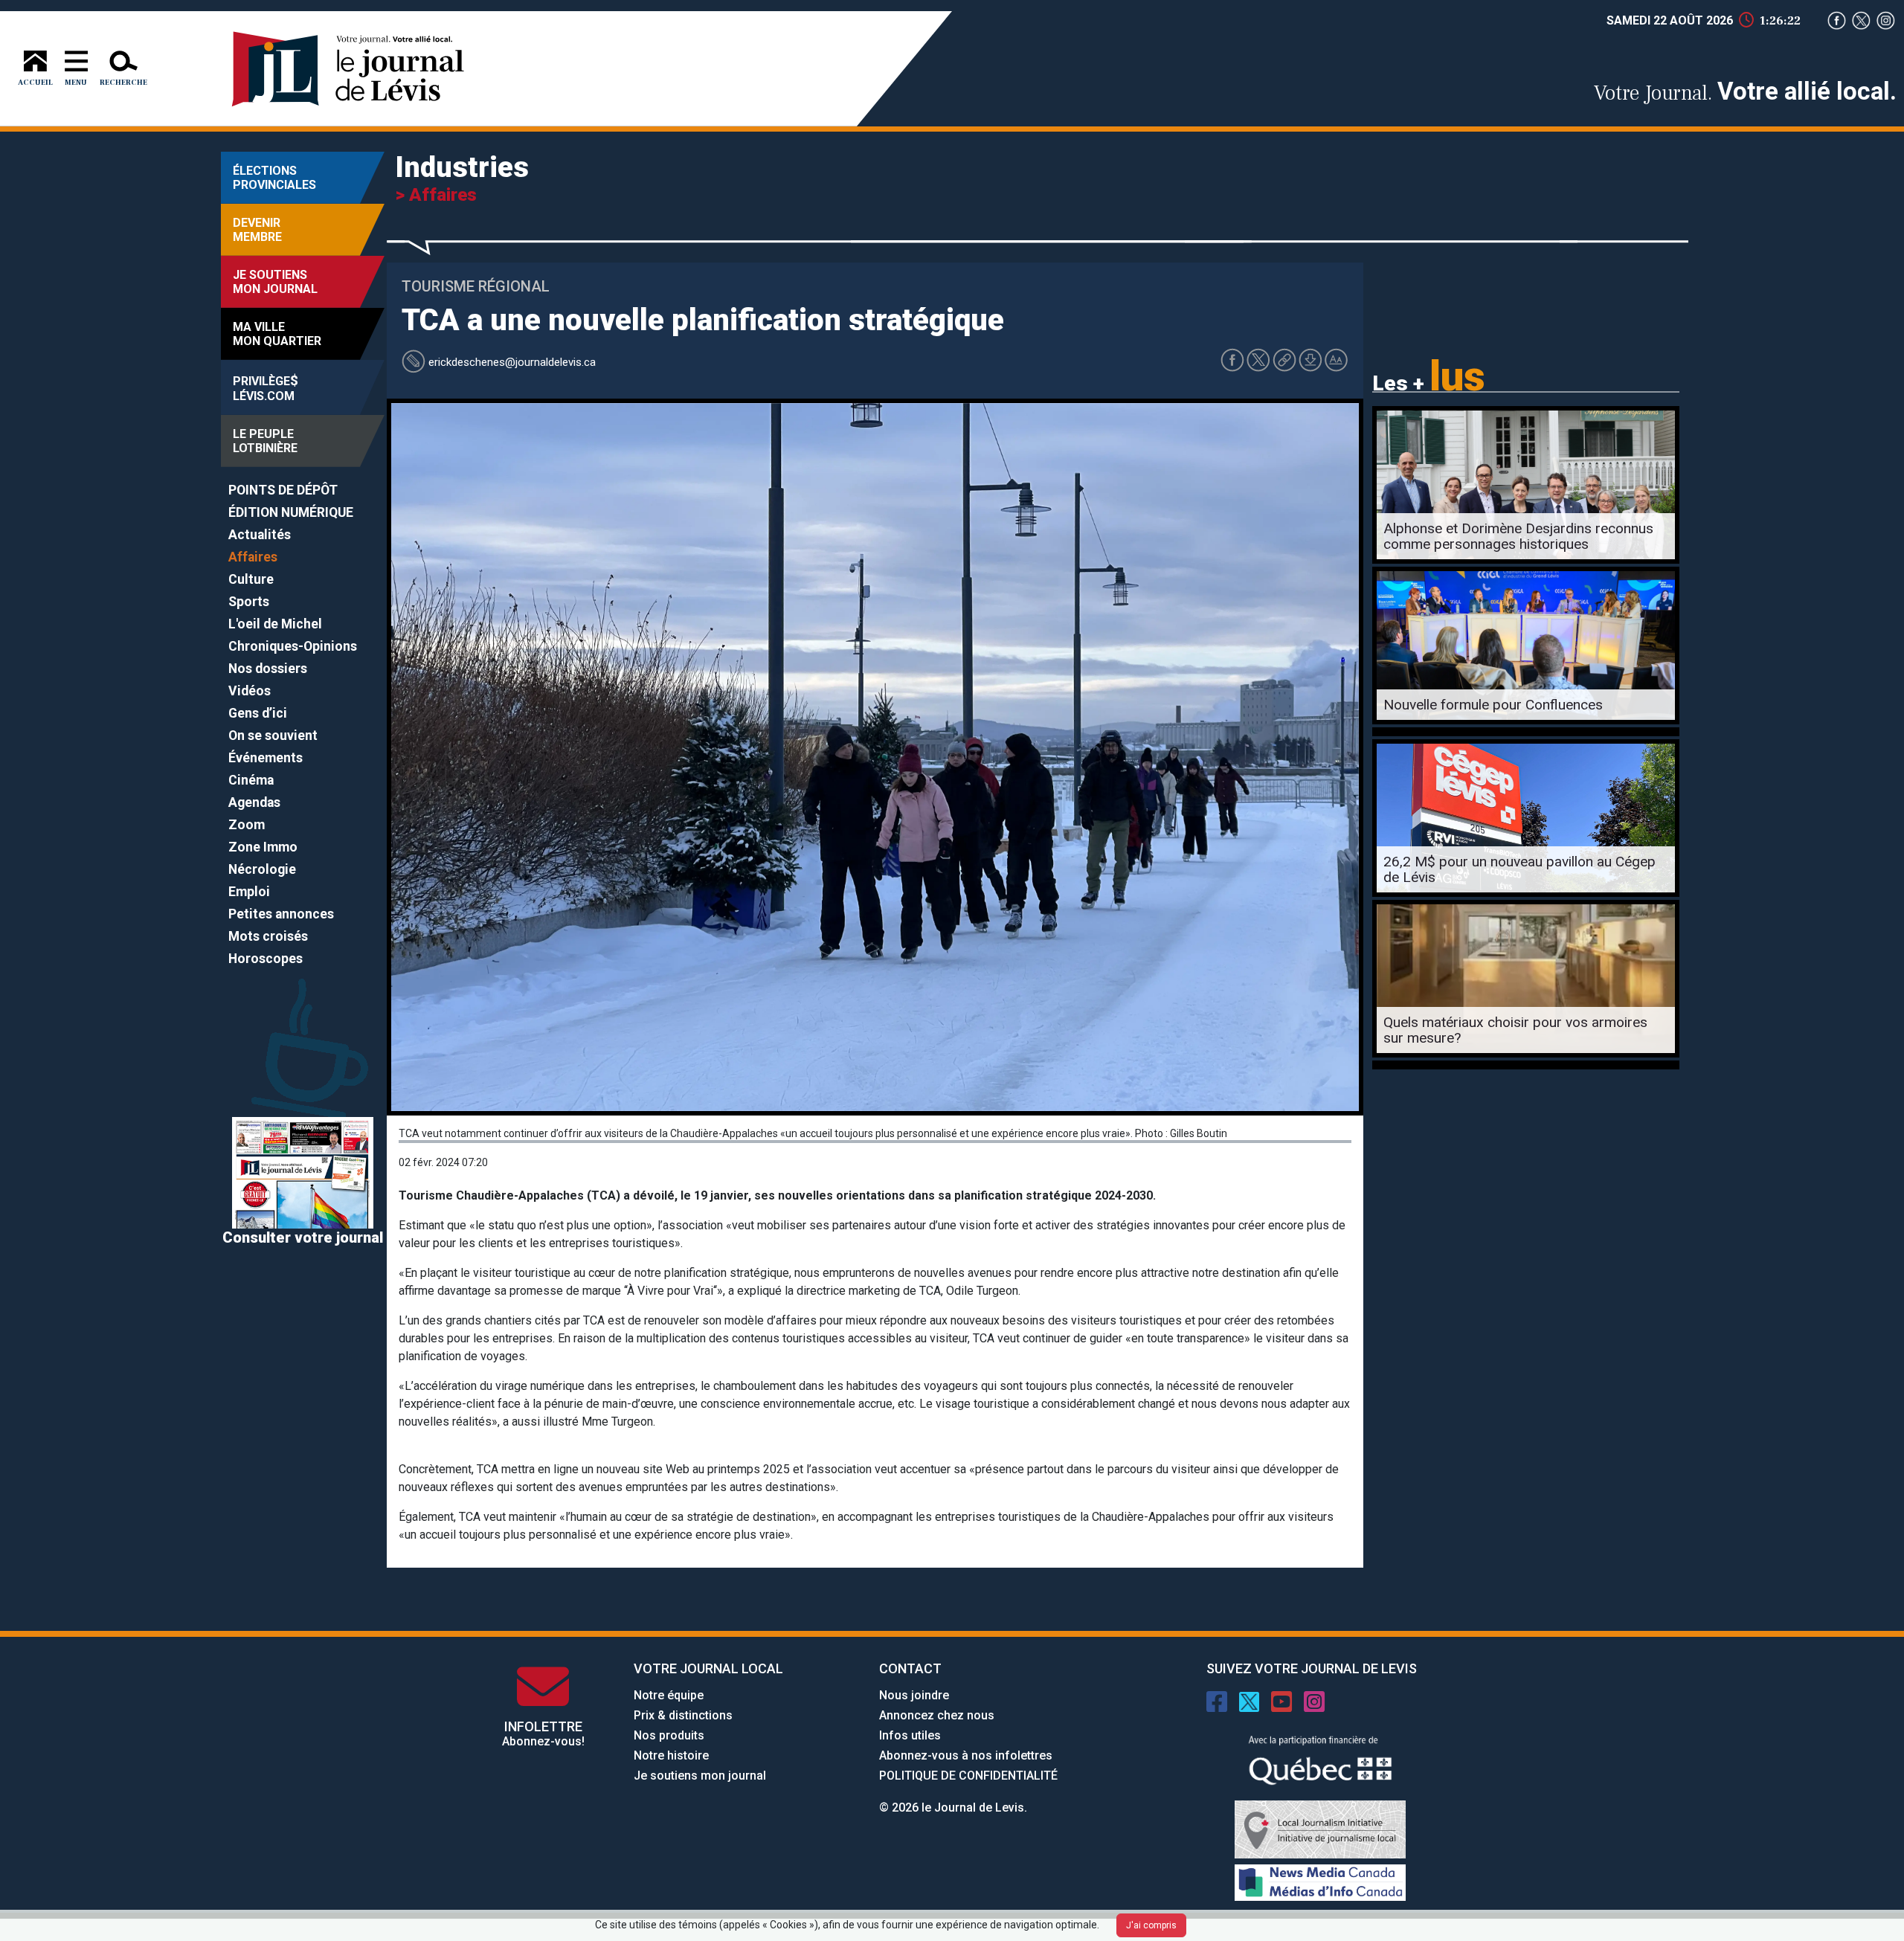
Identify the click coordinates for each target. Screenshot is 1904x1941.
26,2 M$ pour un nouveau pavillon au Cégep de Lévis (1519, 869)
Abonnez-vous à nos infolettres (966, 1755)
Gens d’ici (258, 713)
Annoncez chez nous (937, 1715)
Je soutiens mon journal (700, 1776)
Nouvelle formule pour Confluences (1493, 705)
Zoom (247, 825)
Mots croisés (268, 936)
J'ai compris (1151, 1925)
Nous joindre (914, 1695)
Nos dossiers (268, 669)
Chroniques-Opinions (293, 646)
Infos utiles (910, 1735)
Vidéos (250, 691)
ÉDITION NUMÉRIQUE (291, 512)
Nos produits (669, 1735)
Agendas (254, 802)
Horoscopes (266, 959)
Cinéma (251, 780)
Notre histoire (671, 1755)
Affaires (253, 557)
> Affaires (436, 195)
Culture (251, 579)
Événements (266, 758)
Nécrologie (262, 869)
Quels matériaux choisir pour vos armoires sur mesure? (1515, 1030)
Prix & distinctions (683, 1715)
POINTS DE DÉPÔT (283, 490)
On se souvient (273, 735)
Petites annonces (281, 914)
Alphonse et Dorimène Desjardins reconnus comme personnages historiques (1518, 536)
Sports (249, 602)
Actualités (260, 535)
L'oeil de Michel (275, 624)
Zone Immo (263, 847)
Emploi (249, 892)
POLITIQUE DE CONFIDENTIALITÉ (968, 1776)
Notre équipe (669, 1695)
